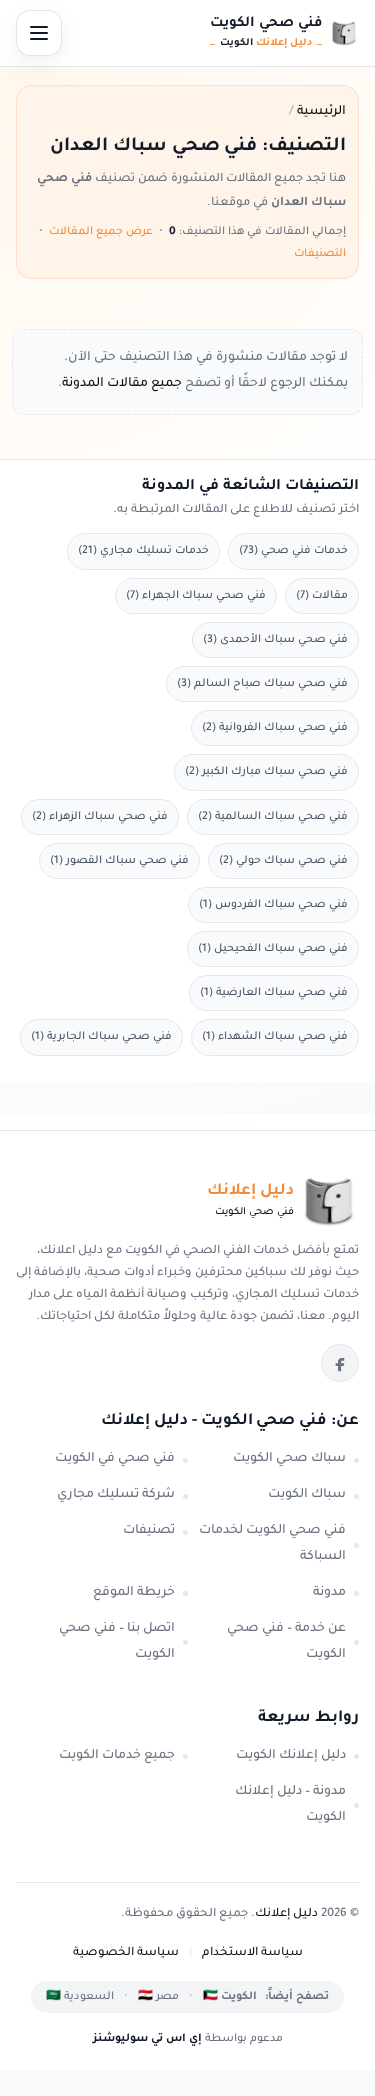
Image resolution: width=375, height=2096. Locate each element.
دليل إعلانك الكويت (291, 1756)
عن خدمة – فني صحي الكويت (286, 1642)
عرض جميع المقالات (101, 232)
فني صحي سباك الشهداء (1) (275, 1037)
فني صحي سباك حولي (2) (283, 861)
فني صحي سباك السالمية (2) (273, 817)
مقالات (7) (322, 596)
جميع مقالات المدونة (122, 384)
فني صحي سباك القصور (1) (119, 861)
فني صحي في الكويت (115, 1459)
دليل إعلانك (286, 1914)
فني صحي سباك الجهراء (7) (196, 596)
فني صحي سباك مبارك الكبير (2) (266, 772)
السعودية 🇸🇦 (80, 1997)
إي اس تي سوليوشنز (147, 2039)
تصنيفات (149, 1531)
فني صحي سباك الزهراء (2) (100, 817)
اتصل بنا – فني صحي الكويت (117, 1642)
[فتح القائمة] (39, 33)
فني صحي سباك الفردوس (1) (273, 905)
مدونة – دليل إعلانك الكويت (290, 1805)
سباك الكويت (307, 1495)
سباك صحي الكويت (289, 1459)
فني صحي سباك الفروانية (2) (275, 728)
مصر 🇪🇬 (158, 1997)
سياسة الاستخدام (252, 1953)
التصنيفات (320, 254)
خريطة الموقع (134, 1593)
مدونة (329, 1593)
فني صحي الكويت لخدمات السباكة (272, 1544)
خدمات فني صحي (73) (293, 551)
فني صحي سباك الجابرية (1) (101, 1037)
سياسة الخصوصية (126, 1953)
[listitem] (340, 1363)
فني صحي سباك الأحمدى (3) (275, 640)
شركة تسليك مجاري (116, 1495)
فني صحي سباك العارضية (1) (274, 993)
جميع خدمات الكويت (117, 1756)
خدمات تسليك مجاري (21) (143, 551)
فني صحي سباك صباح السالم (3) (262, 684)
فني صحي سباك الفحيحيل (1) (273, 949)
